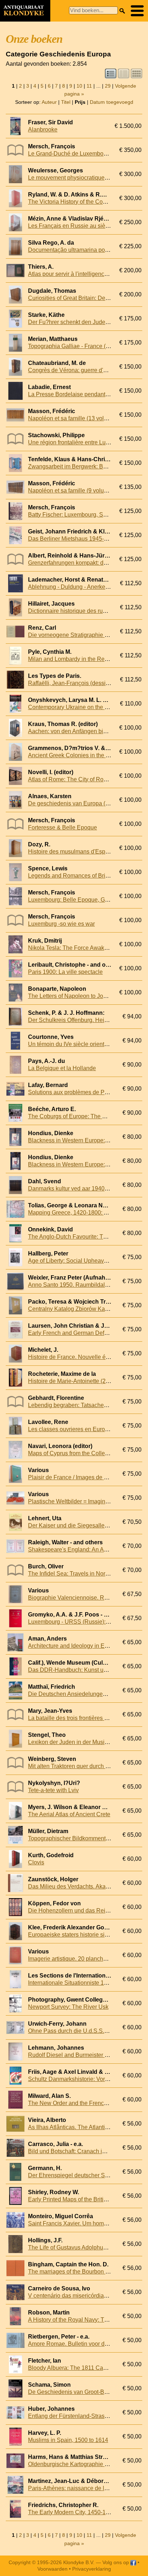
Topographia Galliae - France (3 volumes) (81, 346)
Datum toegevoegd (112, 102)
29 (108, 86)
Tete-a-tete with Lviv (53, 1790)
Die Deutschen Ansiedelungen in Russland (83, 1694)
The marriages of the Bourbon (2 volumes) (82, 2272)
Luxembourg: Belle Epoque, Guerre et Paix (83, 900)
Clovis (36, 1862)
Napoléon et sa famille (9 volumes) (72, 491)
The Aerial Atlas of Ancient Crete (69, 1814)
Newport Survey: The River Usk (68, 2007)
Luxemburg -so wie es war (61, 924)
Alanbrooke (43, 130)
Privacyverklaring (92, 2569)
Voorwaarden (52, 2569)
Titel (66, 102)
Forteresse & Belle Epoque (63, 827)
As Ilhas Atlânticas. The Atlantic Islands (78, 2127)
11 (89, 86)
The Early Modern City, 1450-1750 (72, 2512)
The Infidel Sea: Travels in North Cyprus (79, 1574)
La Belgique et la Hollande (62, 1068)
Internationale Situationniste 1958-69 (75, 1983)
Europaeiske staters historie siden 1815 (78, 1935)
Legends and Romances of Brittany (73, 876)
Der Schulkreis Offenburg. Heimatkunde (79, 1020)
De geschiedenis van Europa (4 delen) (77, 803)
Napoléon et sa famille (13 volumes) (74, 418)
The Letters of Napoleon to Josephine (76, 996)
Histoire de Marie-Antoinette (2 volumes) (79, 1381)
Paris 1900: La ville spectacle (65, 972)
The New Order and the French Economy (80, 2103)
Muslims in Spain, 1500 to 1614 (68, 2440)
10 (79, 86)
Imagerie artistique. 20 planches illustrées (81, 1959)
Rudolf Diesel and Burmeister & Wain (75, 2055)
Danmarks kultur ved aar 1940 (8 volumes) (82, 1188)
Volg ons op (116, 2562)
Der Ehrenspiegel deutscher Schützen (77, 2175)
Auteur (49, 102)
